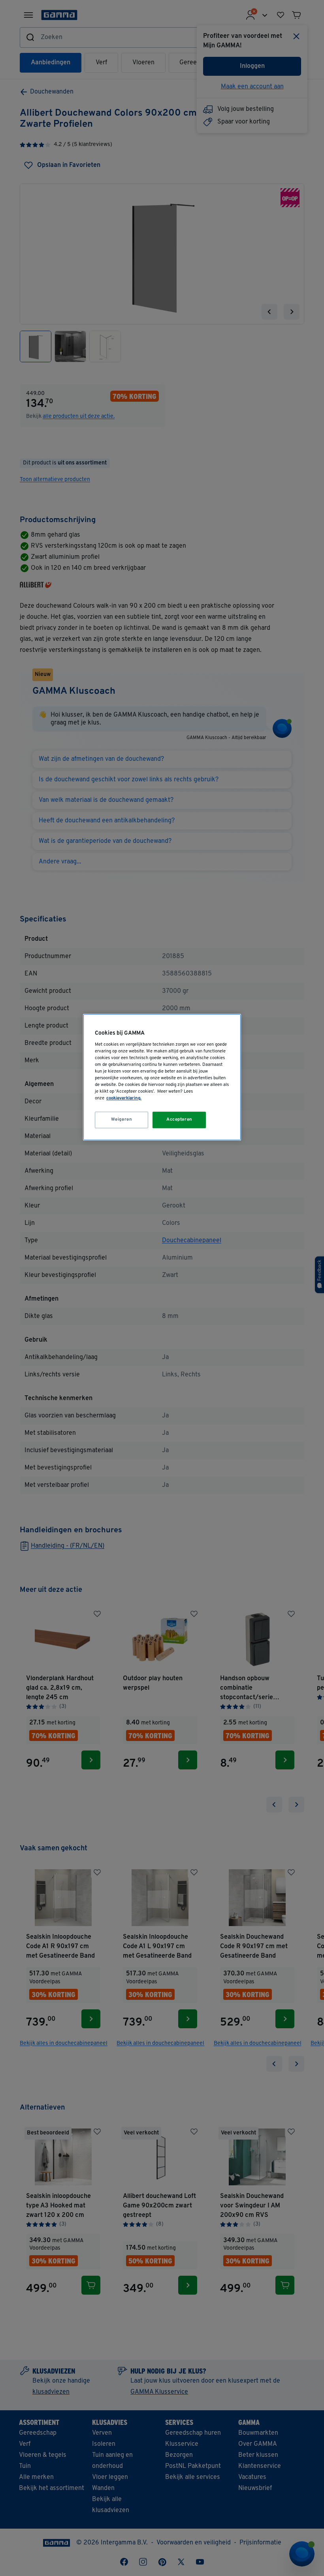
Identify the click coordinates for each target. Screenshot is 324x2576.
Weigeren (122, 1120)
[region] (162, 1077)
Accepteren (179, 1120)
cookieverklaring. (124, 1099)
